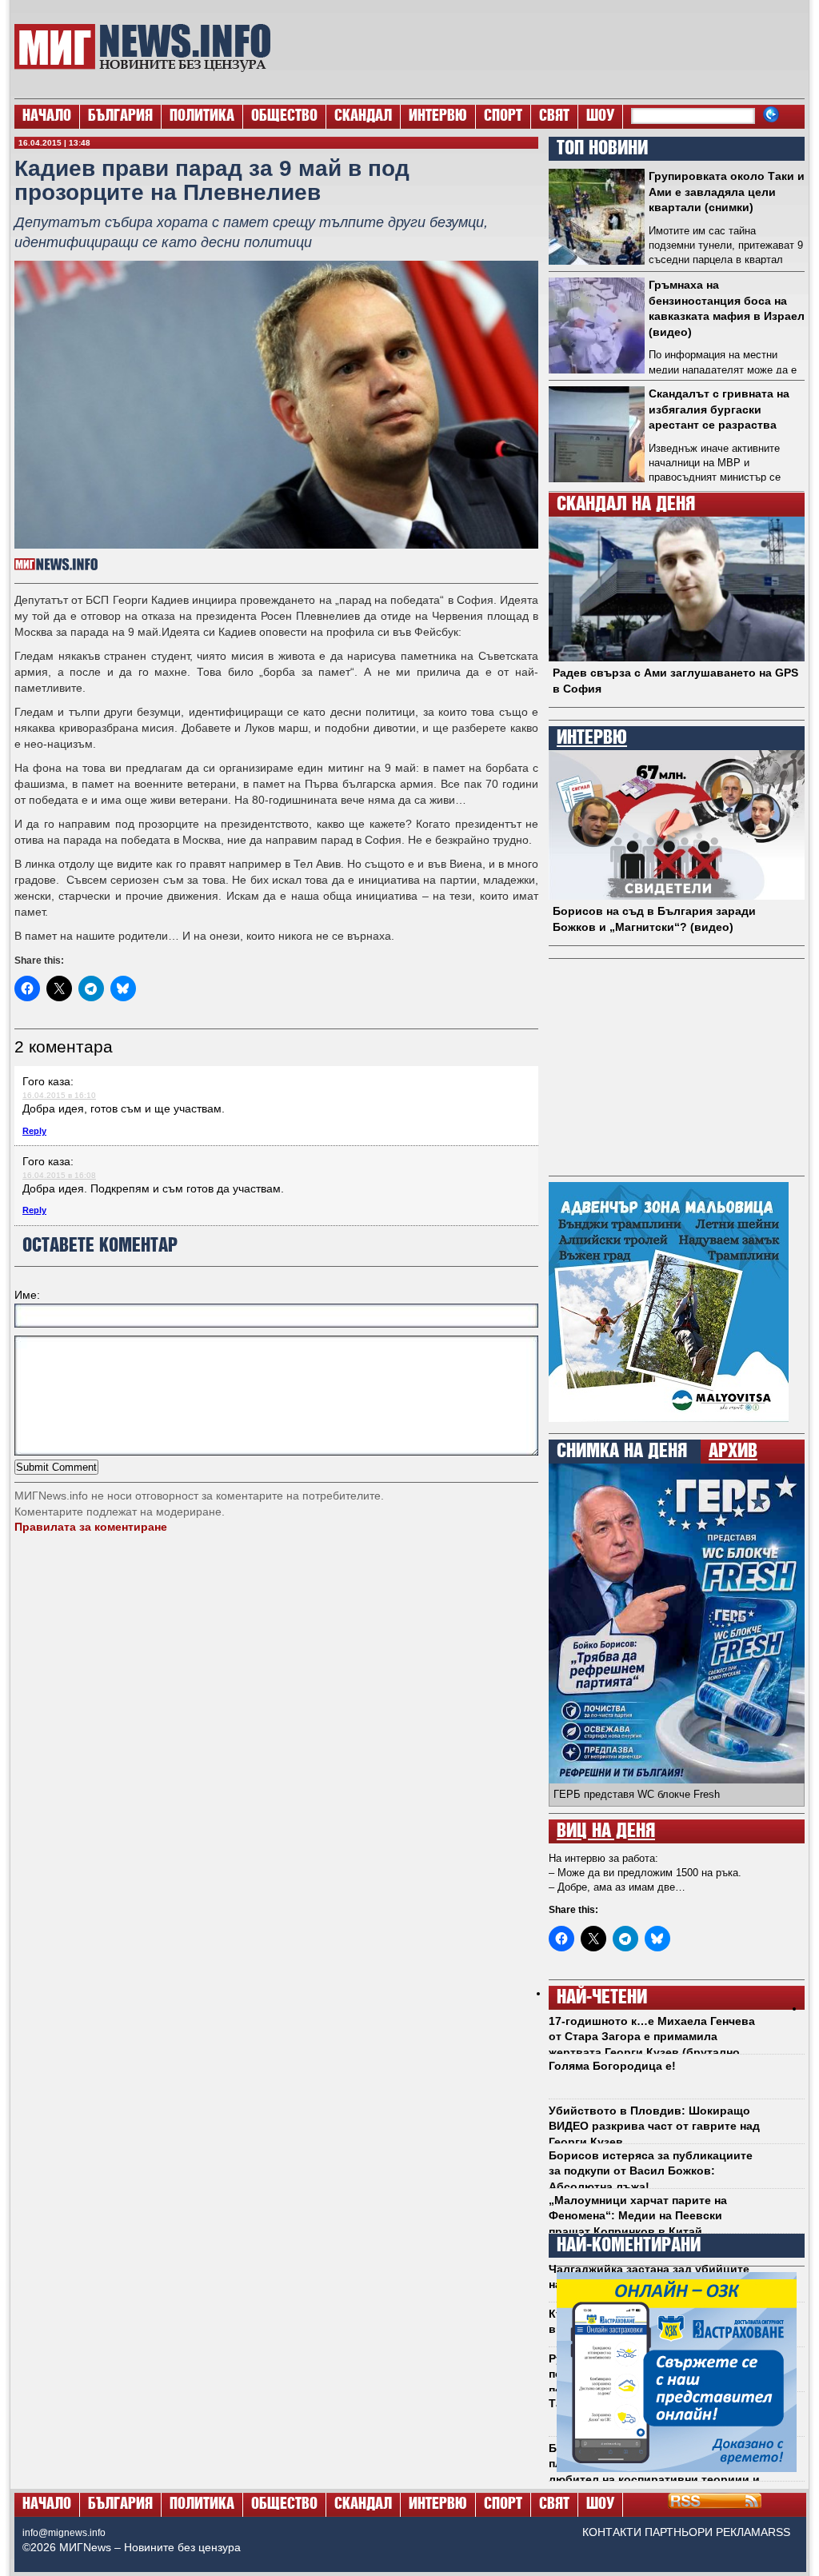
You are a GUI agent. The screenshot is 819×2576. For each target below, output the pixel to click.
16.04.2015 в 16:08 (59, 1175)
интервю (592, 738)
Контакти (612, 2532)
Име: (27, 1295)
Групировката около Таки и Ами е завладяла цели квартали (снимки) (727, 192)
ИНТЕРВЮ (438, 117)
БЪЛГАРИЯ (120, 117)
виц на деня (606, 1831)
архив (733, 1452)
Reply (34, 1131)
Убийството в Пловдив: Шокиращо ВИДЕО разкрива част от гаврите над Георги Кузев (654, 2126)
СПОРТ (503, 117)
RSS (779, 2532)
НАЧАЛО (47, 117)
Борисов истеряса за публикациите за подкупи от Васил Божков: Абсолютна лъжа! (651, 2171)
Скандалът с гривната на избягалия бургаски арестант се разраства (719, 409)
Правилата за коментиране (91, 1527)
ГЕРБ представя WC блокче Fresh (637, 1794)
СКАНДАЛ (363, 117)
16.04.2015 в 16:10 (59, 1095)
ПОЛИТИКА (202, 117)
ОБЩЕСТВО (284, 117)
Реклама (742, 2532)
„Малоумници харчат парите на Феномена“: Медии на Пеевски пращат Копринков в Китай (638, 2216)
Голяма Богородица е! (612, 2066)
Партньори (679, 2532)
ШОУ (600, 117)
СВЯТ (554, 117)
